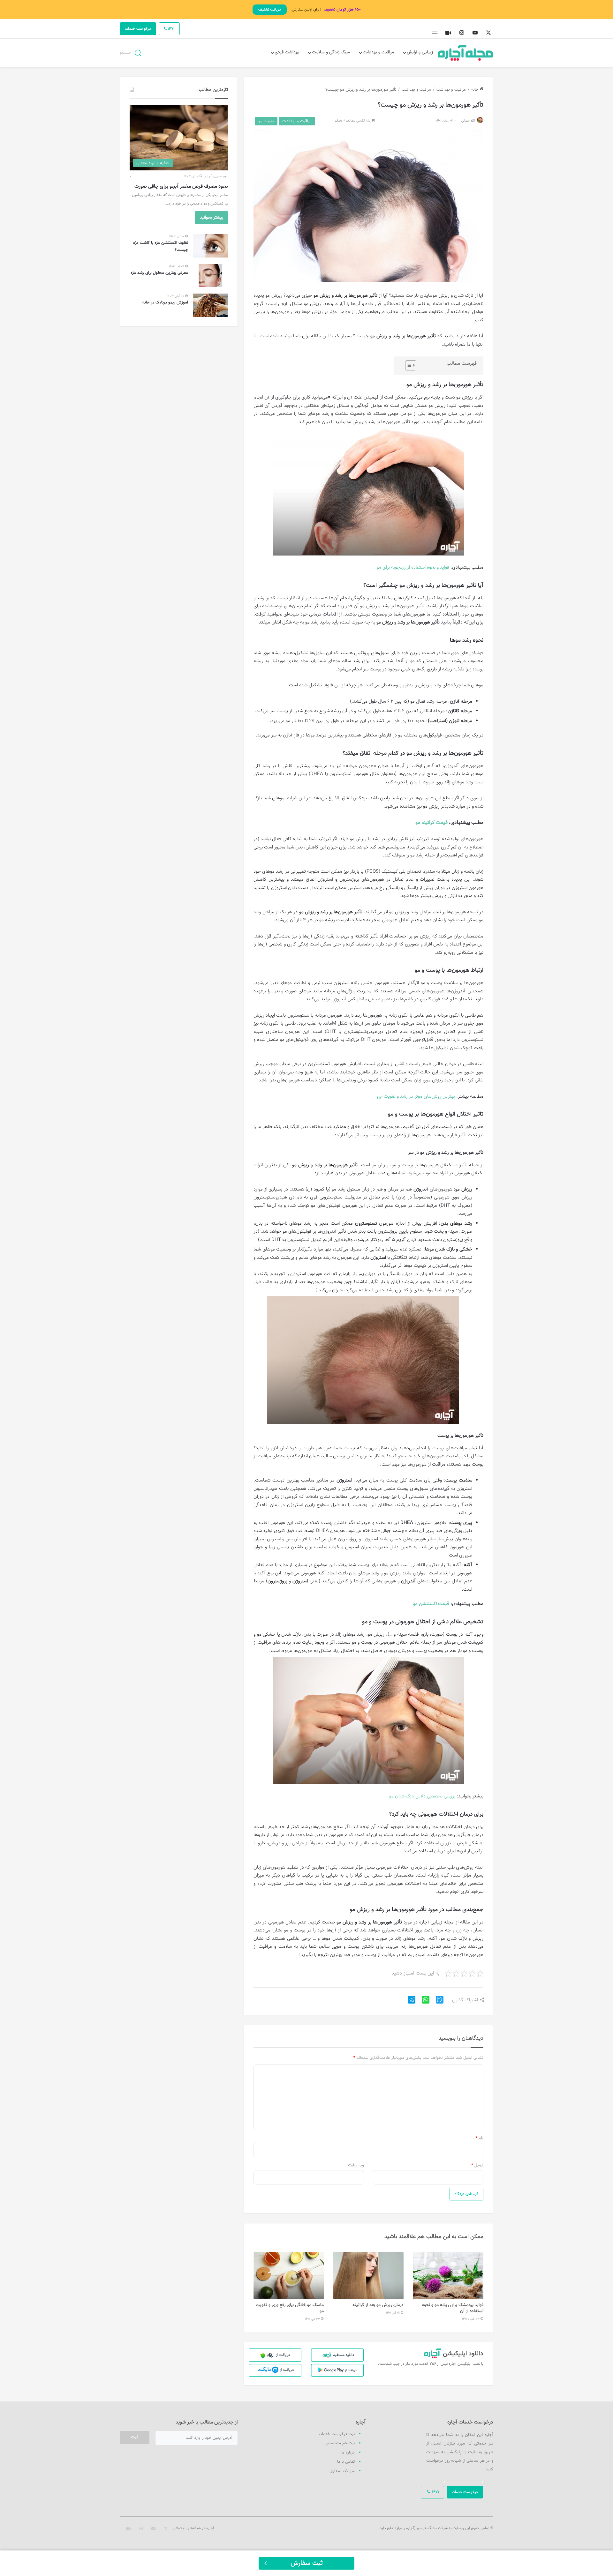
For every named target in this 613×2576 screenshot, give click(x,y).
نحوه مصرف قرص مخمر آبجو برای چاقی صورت (181, 187)
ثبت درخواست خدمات (337, 2434)
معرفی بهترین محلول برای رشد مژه (159, 273)
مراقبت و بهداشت (378, 52)
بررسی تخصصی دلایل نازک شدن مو (423, 1796)
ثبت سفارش (307, 2563)
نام (479, 2138)
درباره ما (348, 2453)
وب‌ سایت (356, 2165)
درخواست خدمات (138, 29)
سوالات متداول (342, 2471)
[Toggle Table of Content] (408, 365)
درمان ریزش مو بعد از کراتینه (378, 2305)
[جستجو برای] (138, 52)
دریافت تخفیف (270, 10)
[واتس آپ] (423, 2002)
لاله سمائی (468, 121)
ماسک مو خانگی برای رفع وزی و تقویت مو (290, 2308)
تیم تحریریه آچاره (216, 176)
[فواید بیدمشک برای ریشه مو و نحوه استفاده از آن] (448, 2276)
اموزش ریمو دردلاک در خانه (165, 302)
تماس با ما (346, 2462)
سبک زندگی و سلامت (331, 52)
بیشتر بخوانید (212, 218)
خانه (475, 90)
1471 (171, 29)
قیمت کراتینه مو (431, 823)
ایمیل (477, 2165)
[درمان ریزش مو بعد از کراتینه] (368, 2276)
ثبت (135, 2437)
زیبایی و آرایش (420, 52)
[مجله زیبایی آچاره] (465, 53)
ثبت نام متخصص (340, 2443)
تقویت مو (266, 121)
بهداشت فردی (287, 52)
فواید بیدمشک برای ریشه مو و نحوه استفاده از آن (453, 2308)
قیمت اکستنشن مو (431, 1604)
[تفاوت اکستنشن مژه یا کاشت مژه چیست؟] (210, 246)
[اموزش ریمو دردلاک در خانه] (210, 305)
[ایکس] (437, 2002)
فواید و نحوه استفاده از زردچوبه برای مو (413, 567)
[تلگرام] (409, 2002)
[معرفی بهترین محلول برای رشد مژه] (210, 276)
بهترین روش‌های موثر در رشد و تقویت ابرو (416, 1097)
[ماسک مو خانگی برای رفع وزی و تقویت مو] (289, 2276)
